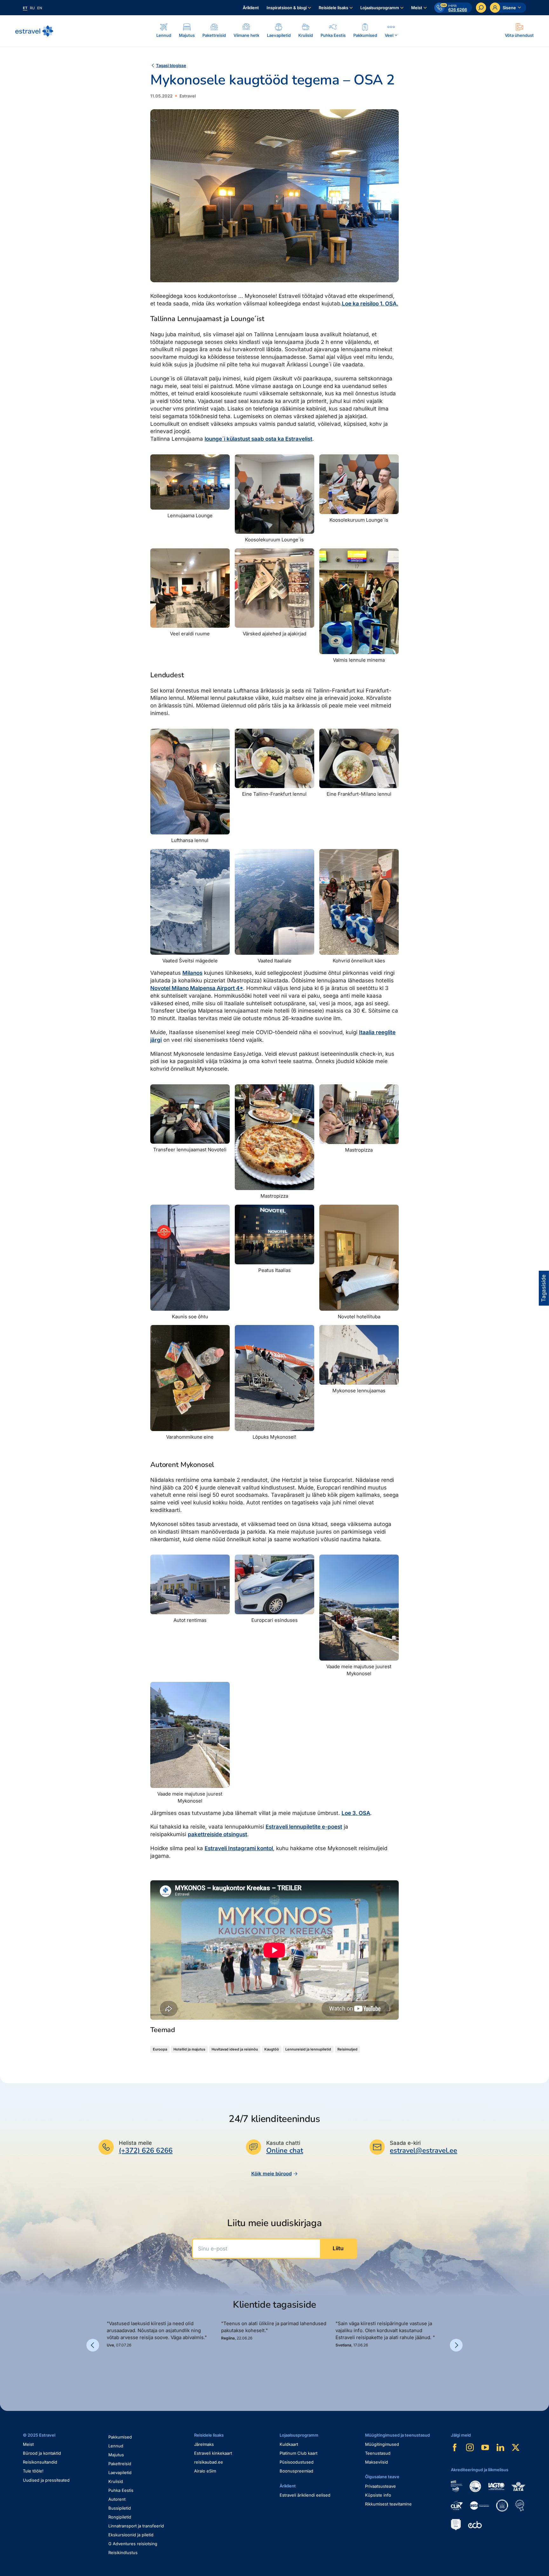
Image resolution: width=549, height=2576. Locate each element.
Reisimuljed (347, 2049)
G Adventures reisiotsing (133, 2544)
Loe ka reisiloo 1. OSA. (370, 304)
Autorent (117, 2499)
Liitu (338, 2248)
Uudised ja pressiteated (46, 2480)
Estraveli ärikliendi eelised (305, 2495)
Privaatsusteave (380, 2486)
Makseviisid (376, 2462)
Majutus (116, 2455)
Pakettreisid (120, 2464)
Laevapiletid (120, 2472)
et (25, 8)
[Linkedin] (500, 2447)
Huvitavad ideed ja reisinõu (235, 2049)
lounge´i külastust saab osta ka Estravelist (258, 439)
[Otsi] (481, 8)
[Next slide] (456, 2345)
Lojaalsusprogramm (380, 8)
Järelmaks (204, 2444)
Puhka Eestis (121, 2490)
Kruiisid (116, 2481)
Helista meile (135, 2143)
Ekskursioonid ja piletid (131, 2535)
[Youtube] (485, 2447)
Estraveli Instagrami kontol (239, 1848)
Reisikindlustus (123, 2553)
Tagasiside (544, 1288)
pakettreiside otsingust (217, 1834)
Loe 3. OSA (356, 1813)
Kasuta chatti (283, 2143)
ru (32, 8)
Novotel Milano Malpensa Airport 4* (197, 988)
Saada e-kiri (405, 2143)
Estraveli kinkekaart (213, 2453)
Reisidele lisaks (333, 8)
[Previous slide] (93, 2345)
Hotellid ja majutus (189, 2049)
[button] (109, 2370)
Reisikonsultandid (40, 2462)
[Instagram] (470, 2447)
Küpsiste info (378, 2495)
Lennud (116, 2446)
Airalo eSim (205, 2471)
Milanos (192, 973)
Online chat (285, 2151)
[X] (516, 2447)
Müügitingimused (382, 2444)
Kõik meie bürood (271, 2174)
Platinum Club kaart (298, 2453)
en (40, 8)
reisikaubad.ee (209, 2462)
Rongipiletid (120, 2517)
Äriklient (251, 8)
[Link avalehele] (34, 31)
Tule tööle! (33, 2471)
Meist (417, 8)
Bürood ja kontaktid (42, 2453)
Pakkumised (120, 2437)
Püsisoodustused (297, 2462)
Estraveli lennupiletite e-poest (304, 1827)
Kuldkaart (289, 2444)
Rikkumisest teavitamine (388, 2504)
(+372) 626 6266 (146, 2151)
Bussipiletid (120, 2508)
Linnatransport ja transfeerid (136, 2526)
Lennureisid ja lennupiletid (308, 2049)
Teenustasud (378, 2453)
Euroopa (160, 2049)
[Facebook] (455, 2447)
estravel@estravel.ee (424, 2151)
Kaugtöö (272, 2049)
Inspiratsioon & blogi (287, 8)
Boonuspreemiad (296, 2471)
